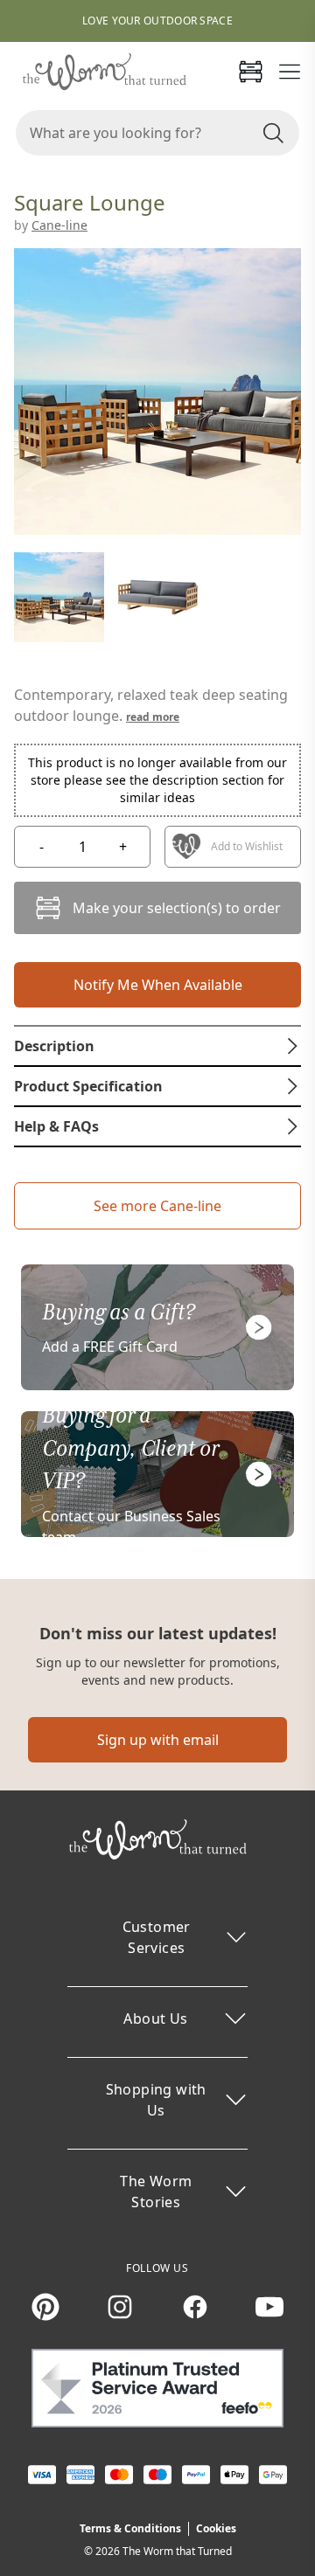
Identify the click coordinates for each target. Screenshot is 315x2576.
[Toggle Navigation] (290, 72)
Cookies (216, 2528)
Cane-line (59, 225)
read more (153, 717)
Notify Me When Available (158, 985)
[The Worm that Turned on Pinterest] (45, 2307)
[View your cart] (250, 72)
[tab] (157, 1046)
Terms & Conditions (130, 2528)
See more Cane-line (157, 1206)
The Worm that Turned (177, 2551)
